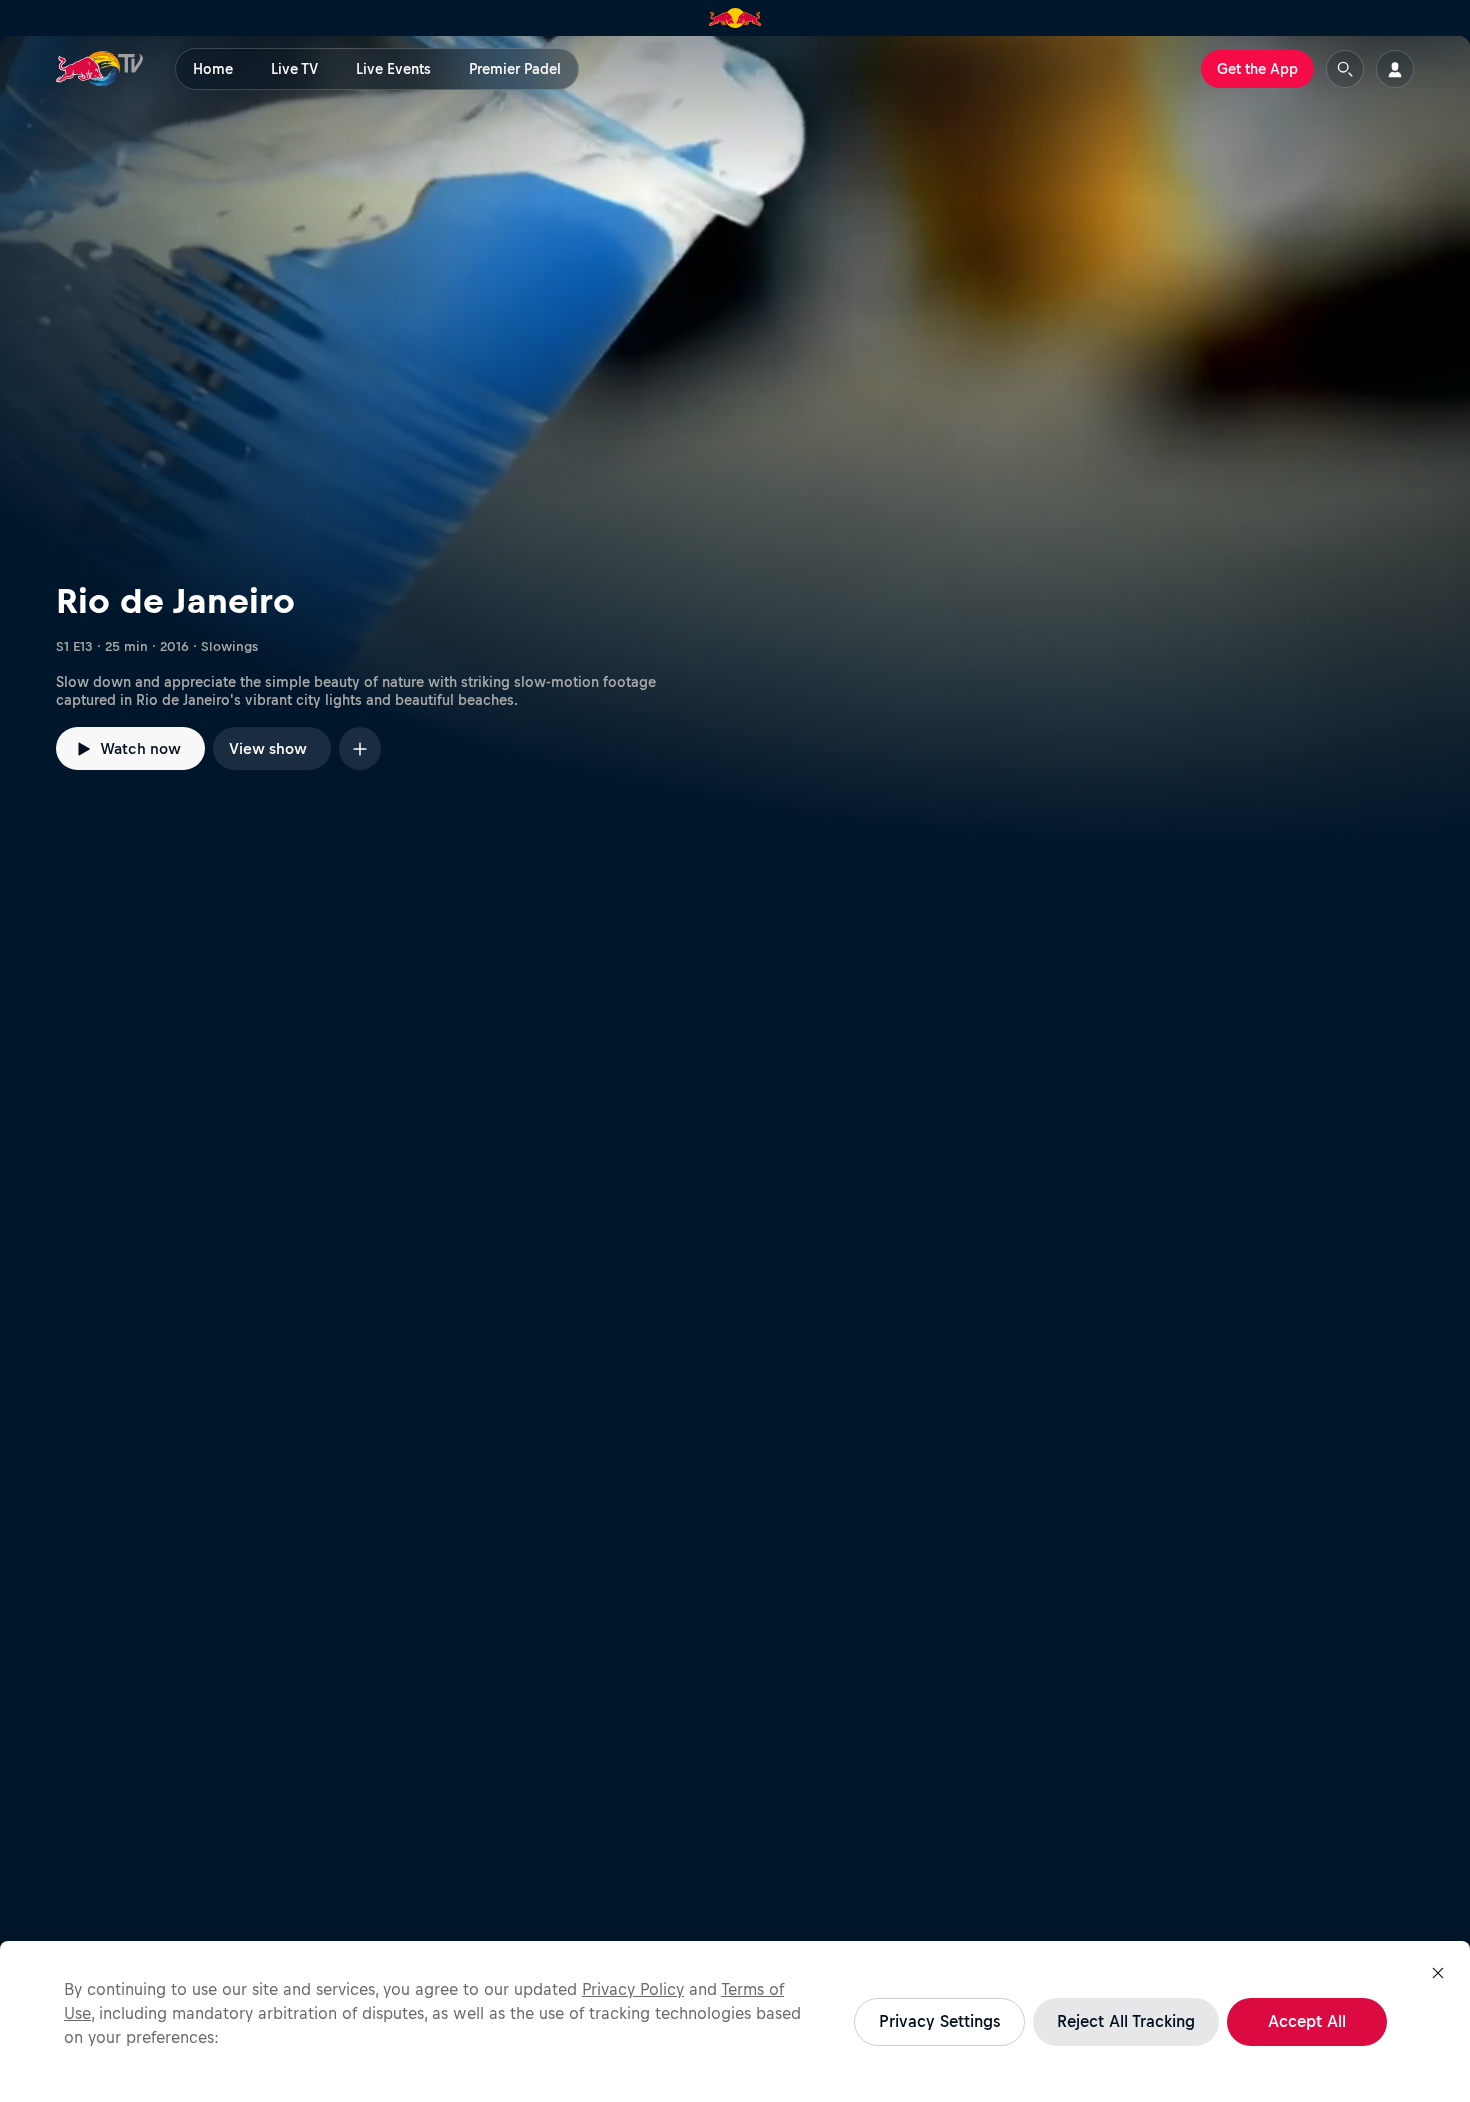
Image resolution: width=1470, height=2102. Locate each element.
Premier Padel (515, 69)
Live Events (393, 69)
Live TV (294, 69)
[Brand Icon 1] (735, 18)
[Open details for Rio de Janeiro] (735, 441)
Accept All (1307, 2021)
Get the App (1257, 69)
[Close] (1438, 1973)
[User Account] (1395, 69)
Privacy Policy (633, 1989)
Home (213, 69)
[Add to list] (360, 748)
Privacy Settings (939, 2021)
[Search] (1345, 69)
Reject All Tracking (1126, 2021)
